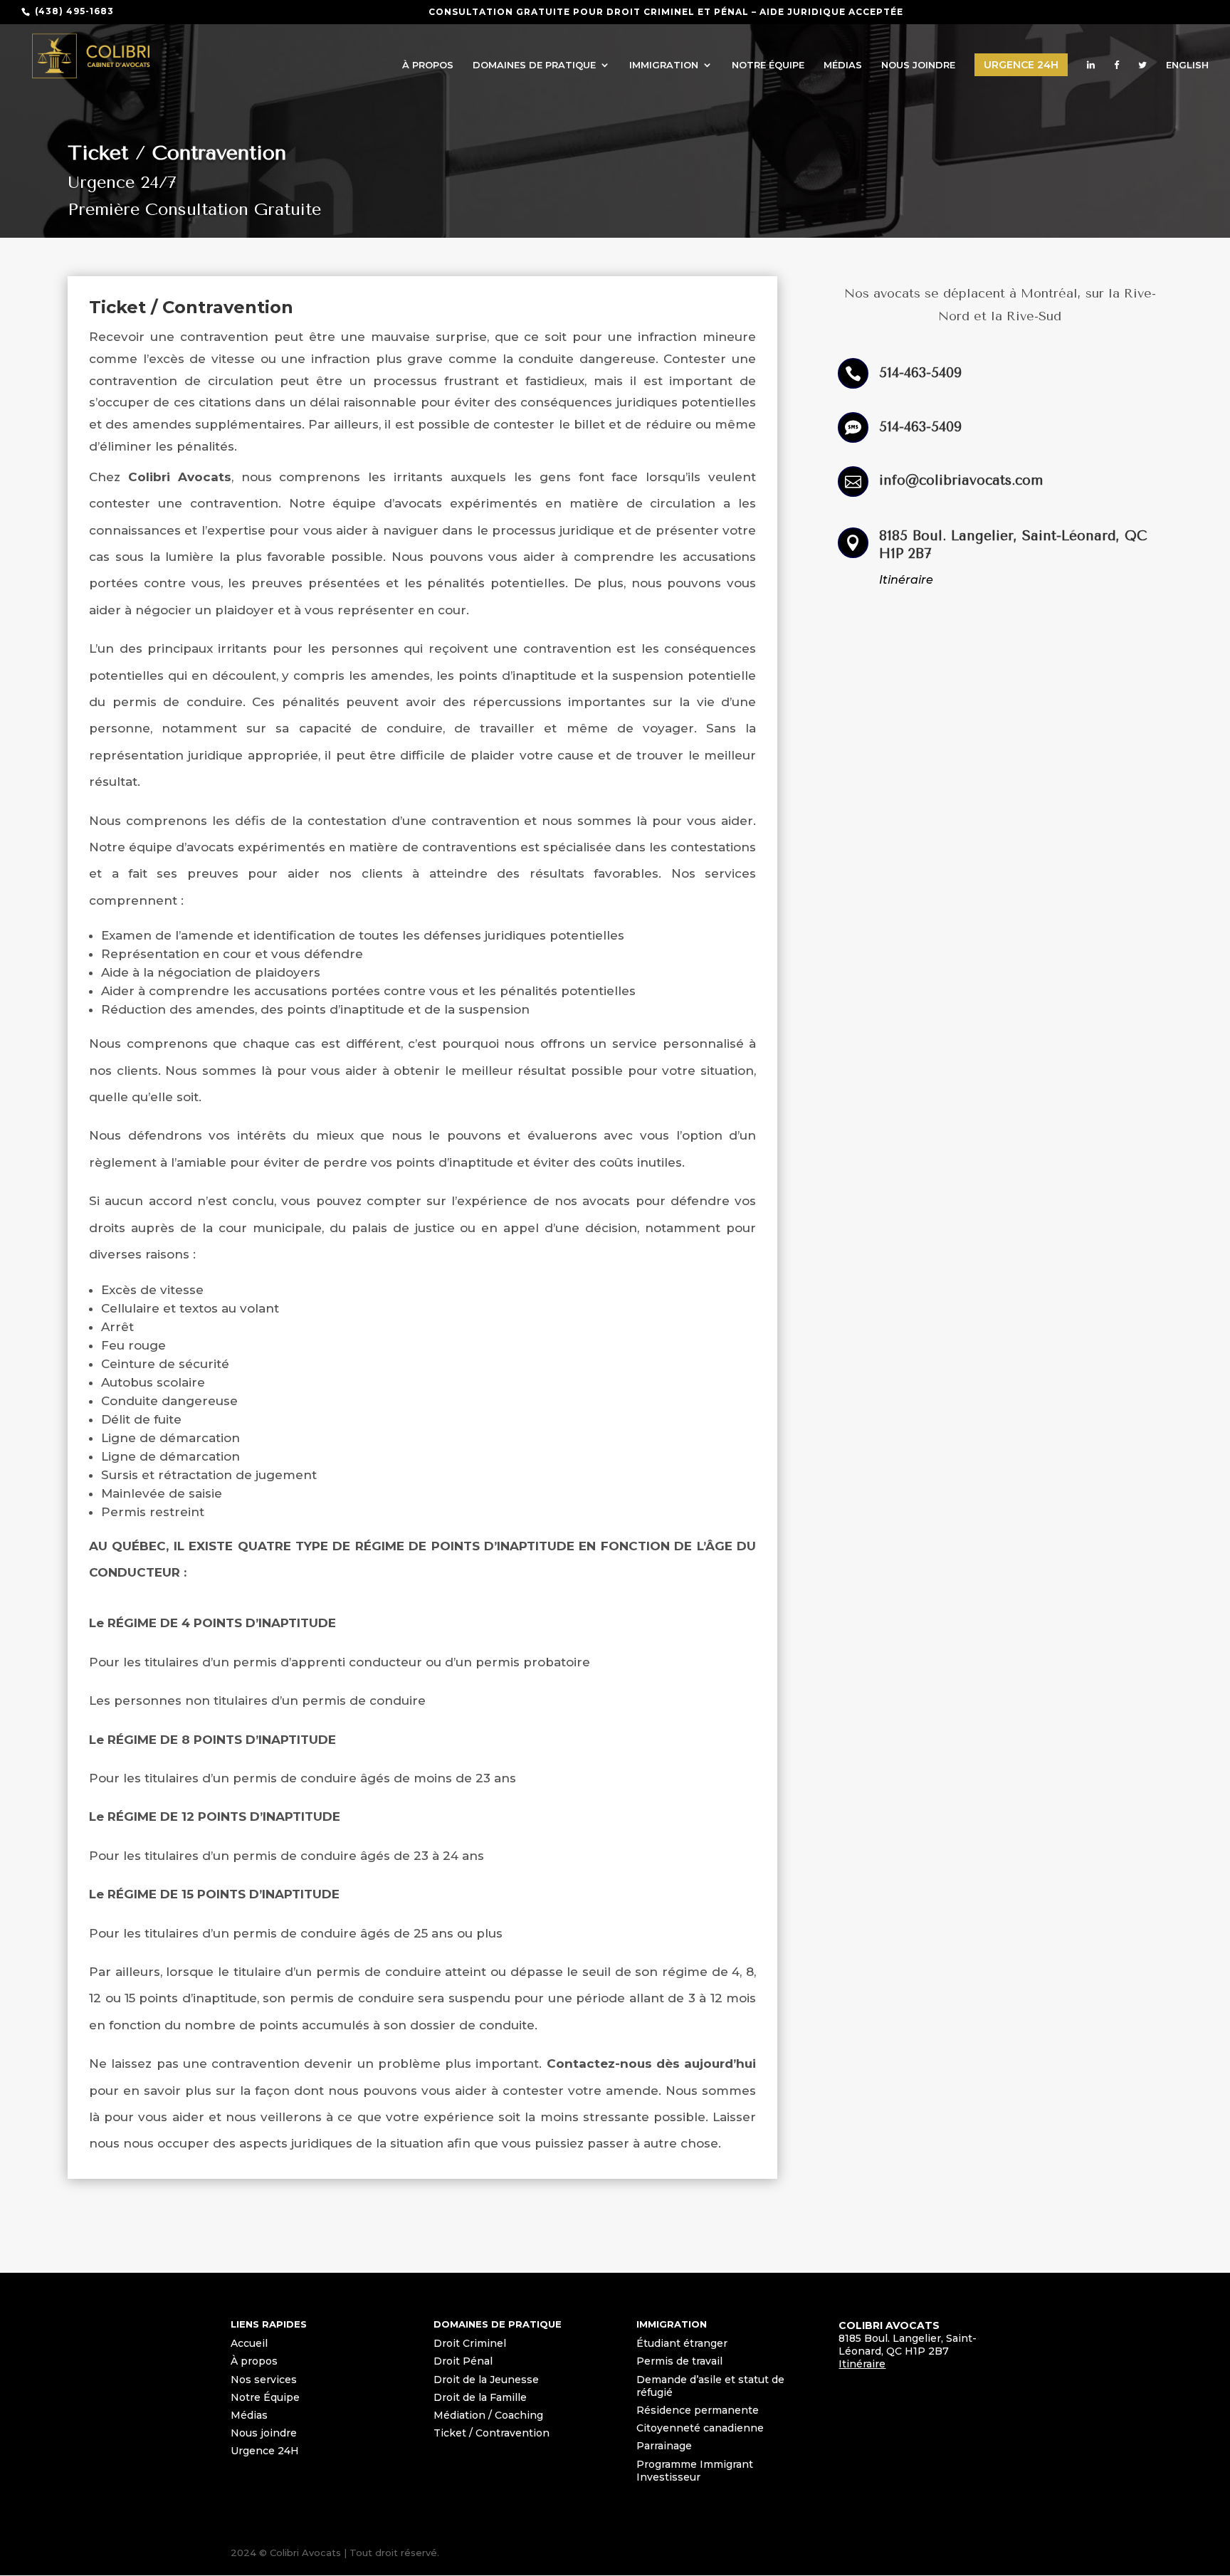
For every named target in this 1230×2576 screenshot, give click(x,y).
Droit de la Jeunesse (486, 2380)
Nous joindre (264, 2433)
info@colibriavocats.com (961, 480)
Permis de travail (679, 2361)
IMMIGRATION (664, 65)
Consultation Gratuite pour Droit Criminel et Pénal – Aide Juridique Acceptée (666, 12)
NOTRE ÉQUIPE (768, 65)
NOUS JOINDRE (918, 65)
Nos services (264, 2380)
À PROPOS (428, 65)
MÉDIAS (843, 65)
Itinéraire (906, 580)
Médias (249, 2415)
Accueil (249, 2343)
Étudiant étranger (682, 2343)
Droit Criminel (470, 2343)
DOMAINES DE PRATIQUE (534, 65)
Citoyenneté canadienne (700, 2428)
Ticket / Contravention (492, 2433)
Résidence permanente (698, 2410)
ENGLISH (1187, 65)
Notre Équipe (265, 2397)
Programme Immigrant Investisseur (695, 2471)
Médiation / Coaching (488, 2415)
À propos (254, 2361)
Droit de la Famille (480, 2397)
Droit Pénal (463, 2361)
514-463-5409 (920, 373)
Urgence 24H (1021, 65)
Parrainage (664, 2446)
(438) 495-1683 (74, 11)
